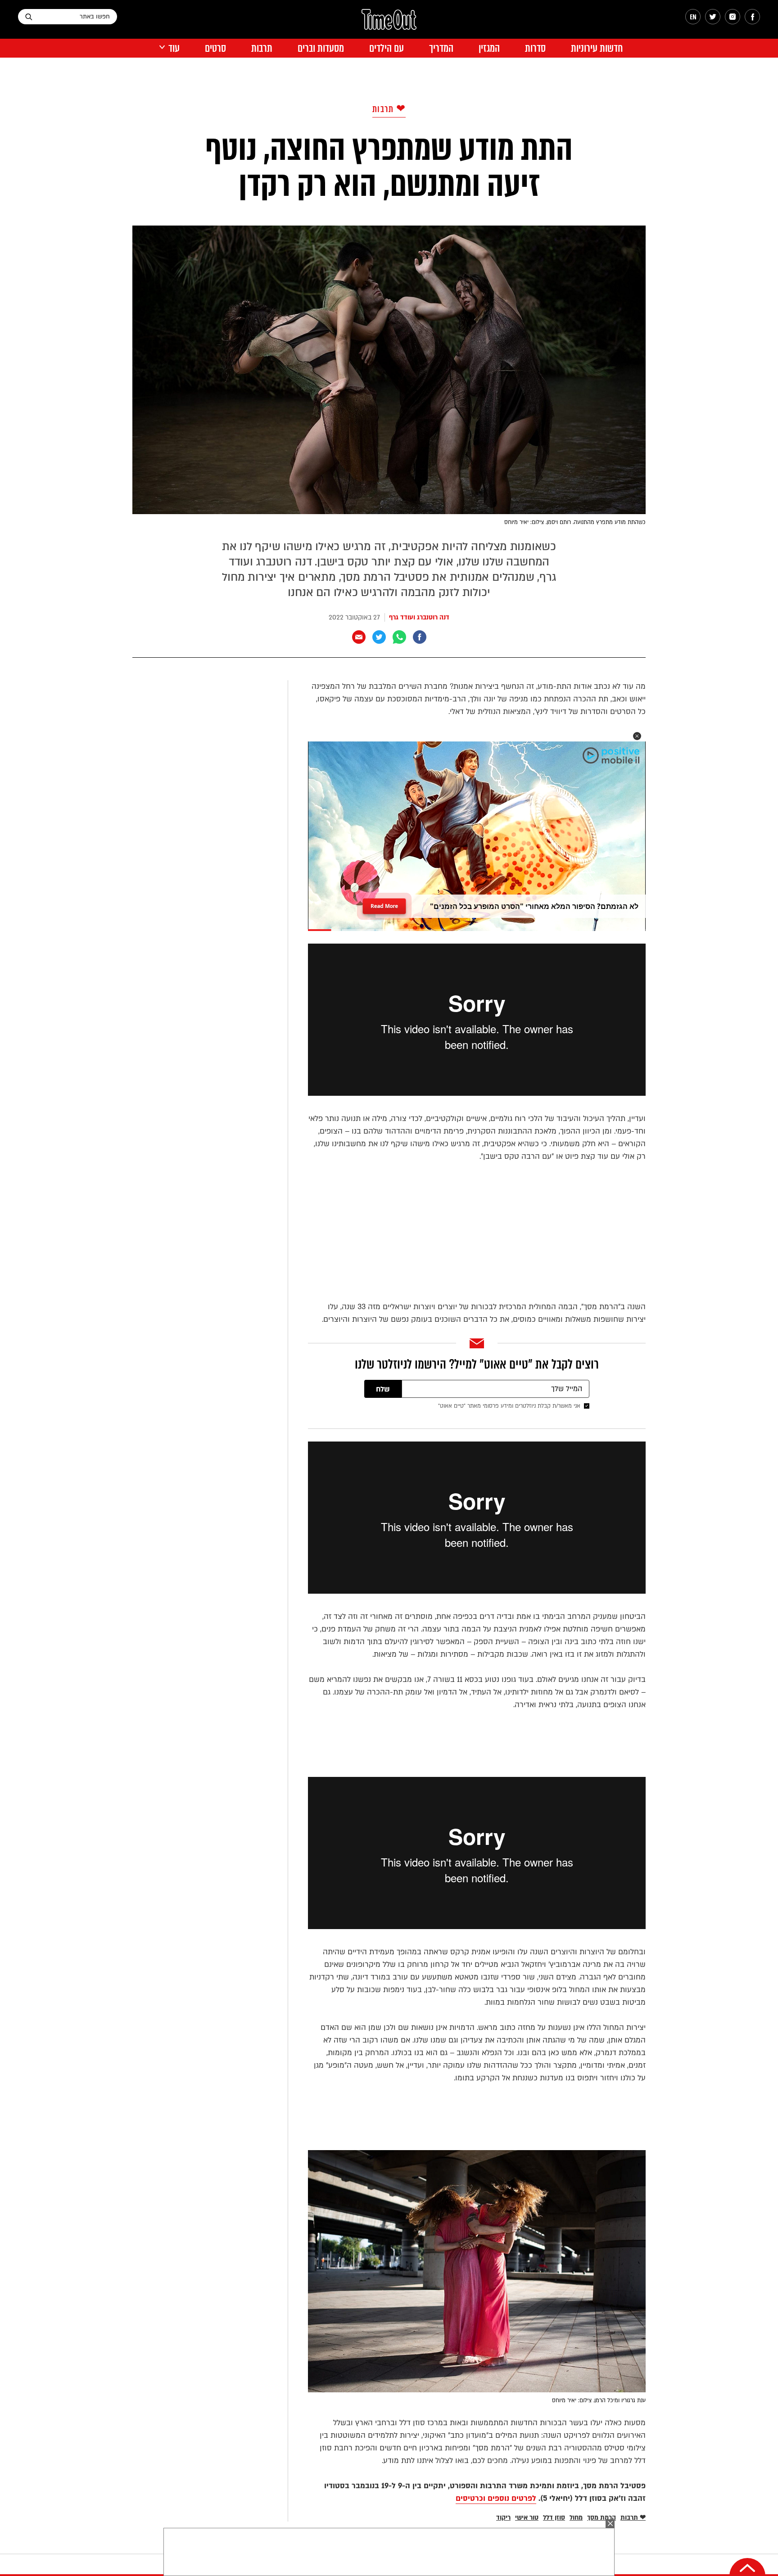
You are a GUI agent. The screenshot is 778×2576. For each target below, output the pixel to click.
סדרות (535, 48)
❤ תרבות (389, 109)
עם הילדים (387, 48)
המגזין (489, 48)
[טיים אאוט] (389, 24)
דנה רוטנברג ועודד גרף (419, 617)
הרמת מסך (602, 2518)
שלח (383, 1389)
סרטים (215, 48)
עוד (174, 48)
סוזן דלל (554, 2518)
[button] (637, 736)
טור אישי (527, 2518)
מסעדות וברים (321, 48)
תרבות (262, 48)
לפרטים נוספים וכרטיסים (496, 2498)
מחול (576, 2518)
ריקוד (503, 2518)
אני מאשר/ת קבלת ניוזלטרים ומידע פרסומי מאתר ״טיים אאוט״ (509, 1406)
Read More (384, 903)
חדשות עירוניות (597, 48)
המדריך (441, 48)
